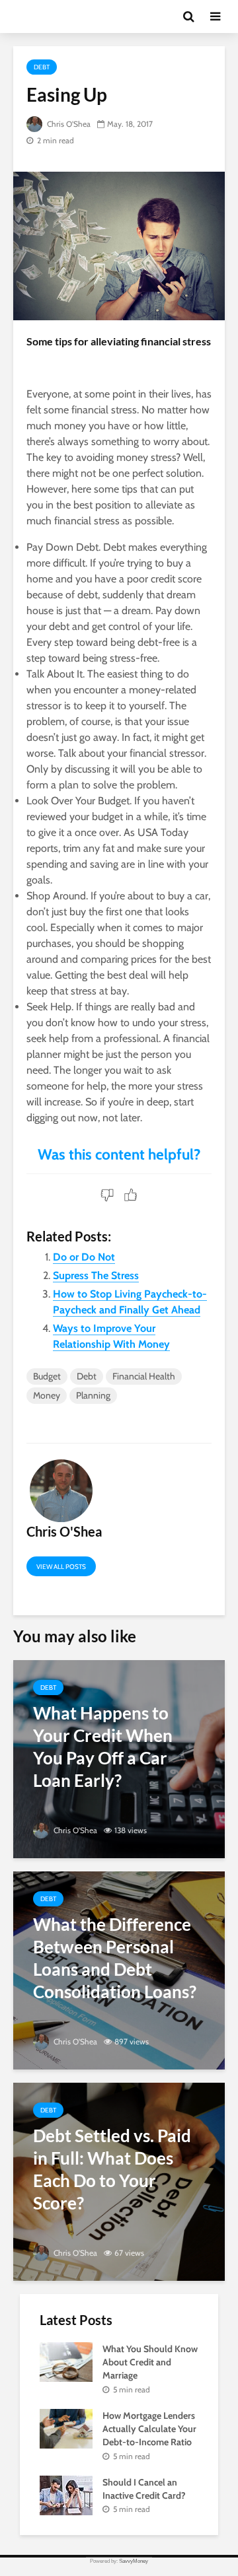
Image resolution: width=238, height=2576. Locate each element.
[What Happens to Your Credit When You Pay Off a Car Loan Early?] (119, 1758)
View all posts (61, 1567)
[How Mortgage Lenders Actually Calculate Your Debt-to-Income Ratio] (66, 2427)
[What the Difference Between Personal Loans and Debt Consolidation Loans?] (119, 1969)
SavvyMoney (134, 2561)
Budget (47, 1376)
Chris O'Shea (68, 124)
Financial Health (144, 1376)
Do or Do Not (84, 1257)
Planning (93, 1395)
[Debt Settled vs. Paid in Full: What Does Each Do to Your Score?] (119, 2181)
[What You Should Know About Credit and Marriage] (66, 2361)
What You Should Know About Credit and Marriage (150, 2362)
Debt (42, 67)
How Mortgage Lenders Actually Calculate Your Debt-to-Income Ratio (149, 2429)
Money (47, 1395)
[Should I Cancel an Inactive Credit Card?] (66, 2494)
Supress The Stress (96, 1275)
